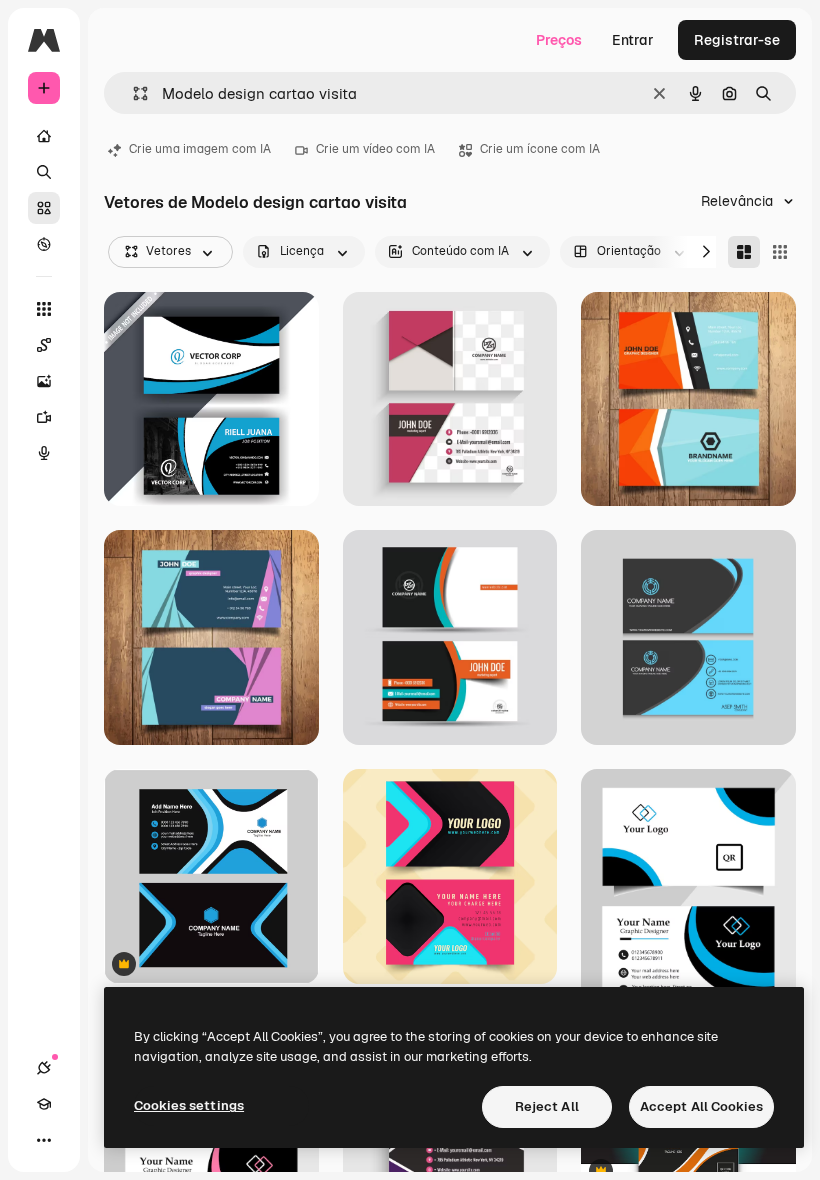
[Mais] (44, 1140)
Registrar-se (737, 40)
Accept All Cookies (701, 1106)
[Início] (44, 136)
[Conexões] (44, 1068)
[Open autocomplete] (132, 93)
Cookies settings (189, 1105)
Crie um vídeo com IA (375, 149)
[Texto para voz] (44, 453)
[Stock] (44, 208)
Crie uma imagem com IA (200, 149)
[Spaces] (44, 345)
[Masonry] (744, 252)
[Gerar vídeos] (44, 417)
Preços (559, 40)
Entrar (633, 40)
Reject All (547, 1106)
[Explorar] (44, 244)
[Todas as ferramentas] (44, 309)
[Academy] (44, 1104)
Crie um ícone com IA (540, 149)
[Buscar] (44, 172)
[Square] (780, 252)
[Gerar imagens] (44, 381)
